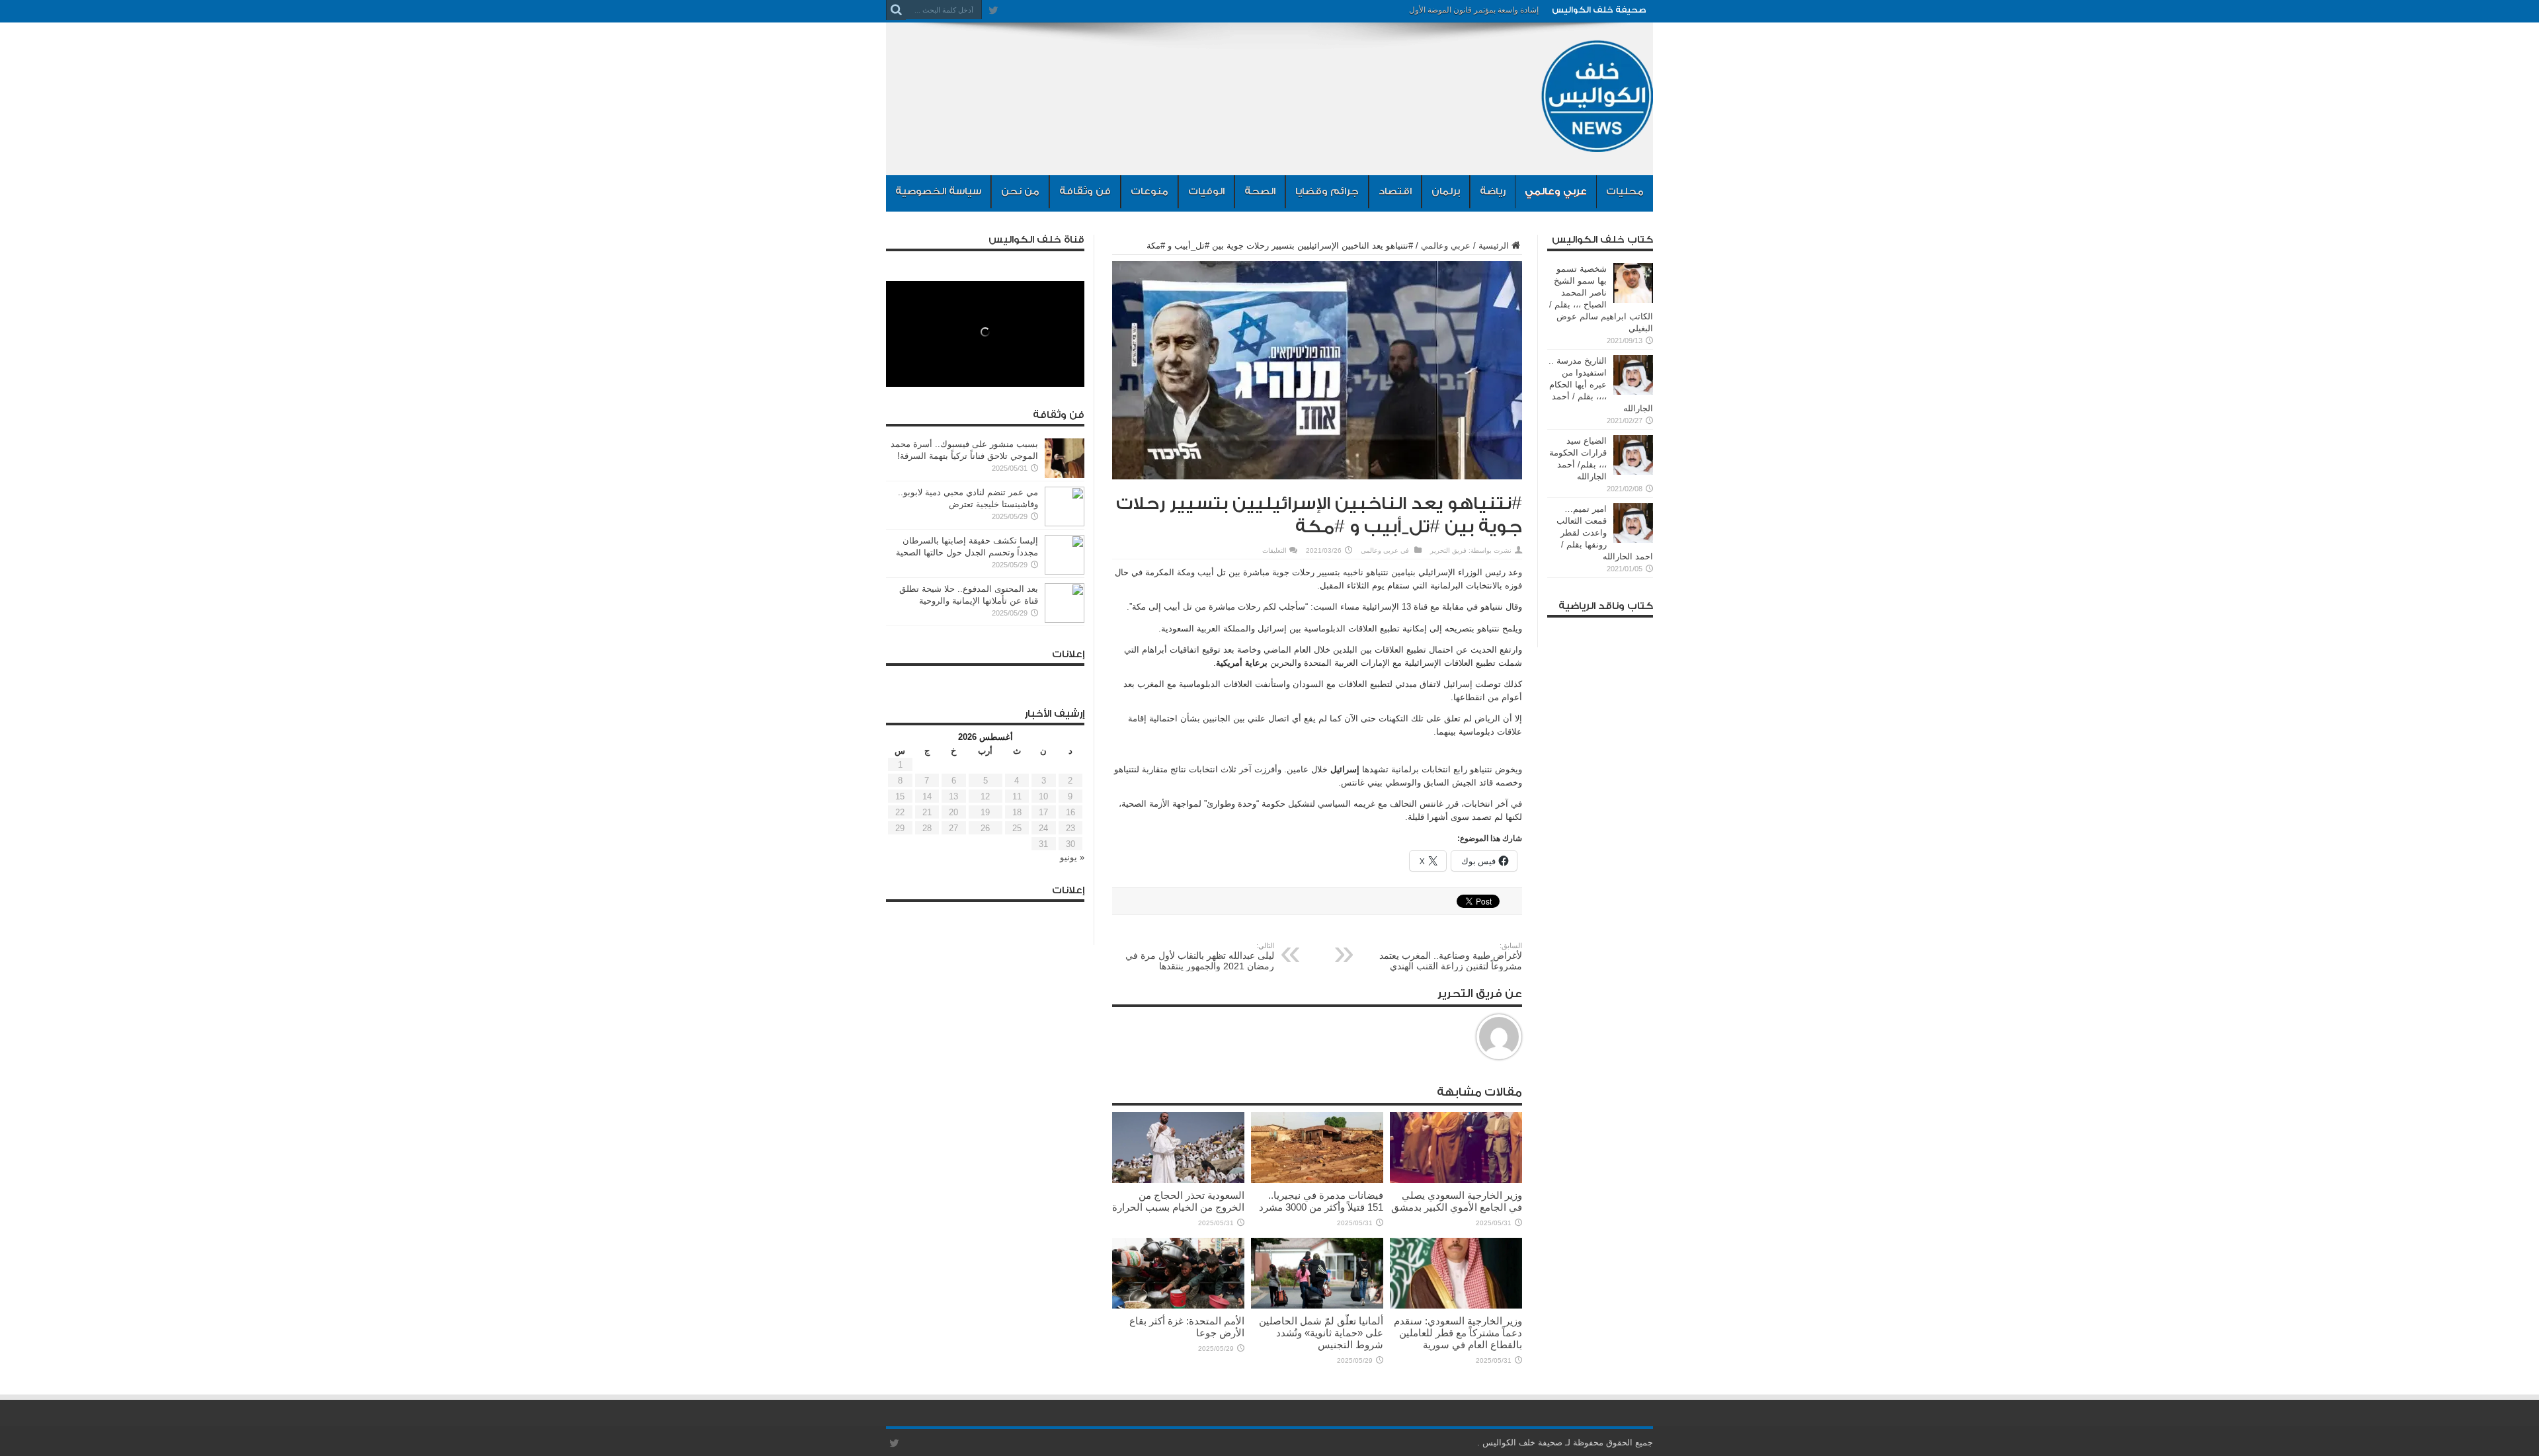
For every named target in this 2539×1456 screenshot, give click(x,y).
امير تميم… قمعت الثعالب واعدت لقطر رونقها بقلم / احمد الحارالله (1605, 533)
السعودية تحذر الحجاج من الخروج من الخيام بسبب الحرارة (1178, 1201)
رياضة (1493, 191)
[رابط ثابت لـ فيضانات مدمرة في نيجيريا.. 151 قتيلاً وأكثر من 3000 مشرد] (1317, 1180)
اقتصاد (1395, 191)
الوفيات (1206, 191)
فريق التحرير (1448, 550)
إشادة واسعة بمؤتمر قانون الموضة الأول (1474, 10)
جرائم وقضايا (1327, 191)
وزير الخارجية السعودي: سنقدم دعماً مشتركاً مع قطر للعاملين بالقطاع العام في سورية (1458, 1333)
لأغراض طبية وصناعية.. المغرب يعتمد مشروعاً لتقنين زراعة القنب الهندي (1451, 956)
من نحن (1020, 191)
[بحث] (896, 10)
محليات (1625, 191)
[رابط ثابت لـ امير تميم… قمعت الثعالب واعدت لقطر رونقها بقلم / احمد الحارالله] (1633, 540)
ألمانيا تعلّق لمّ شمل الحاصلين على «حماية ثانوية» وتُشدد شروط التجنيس (1321, 1333)
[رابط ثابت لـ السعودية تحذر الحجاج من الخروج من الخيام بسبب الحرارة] (1178, 1180)
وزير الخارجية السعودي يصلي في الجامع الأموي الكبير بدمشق (1457, 1201)
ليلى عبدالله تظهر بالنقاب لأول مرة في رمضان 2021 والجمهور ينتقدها (1200, 956)
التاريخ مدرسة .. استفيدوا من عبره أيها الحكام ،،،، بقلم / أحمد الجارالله (1601, 384)
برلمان (1446, 191)
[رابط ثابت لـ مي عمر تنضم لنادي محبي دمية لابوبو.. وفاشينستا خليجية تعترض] (1065, 523)
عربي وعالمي (1556, 191)
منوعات (1149, 191)
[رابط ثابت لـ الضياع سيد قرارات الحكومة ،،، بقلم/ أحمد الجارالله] (1633, 472)
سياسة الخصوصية (938, 191)
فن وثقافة (1085, 191)
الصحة (1260, 191)
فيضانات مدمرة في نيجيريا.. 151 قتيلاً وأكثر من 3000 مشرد (1321, 1201)
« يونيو (1072, 857)
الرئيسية (1494, 246)
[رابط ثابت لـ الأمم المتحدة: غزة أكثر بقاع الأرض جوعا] (1178, 1306)
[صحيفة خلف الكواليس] (1597, 142)
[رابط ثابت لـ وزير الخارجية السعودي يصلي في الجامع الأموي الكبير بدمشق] (1456, 1180)
